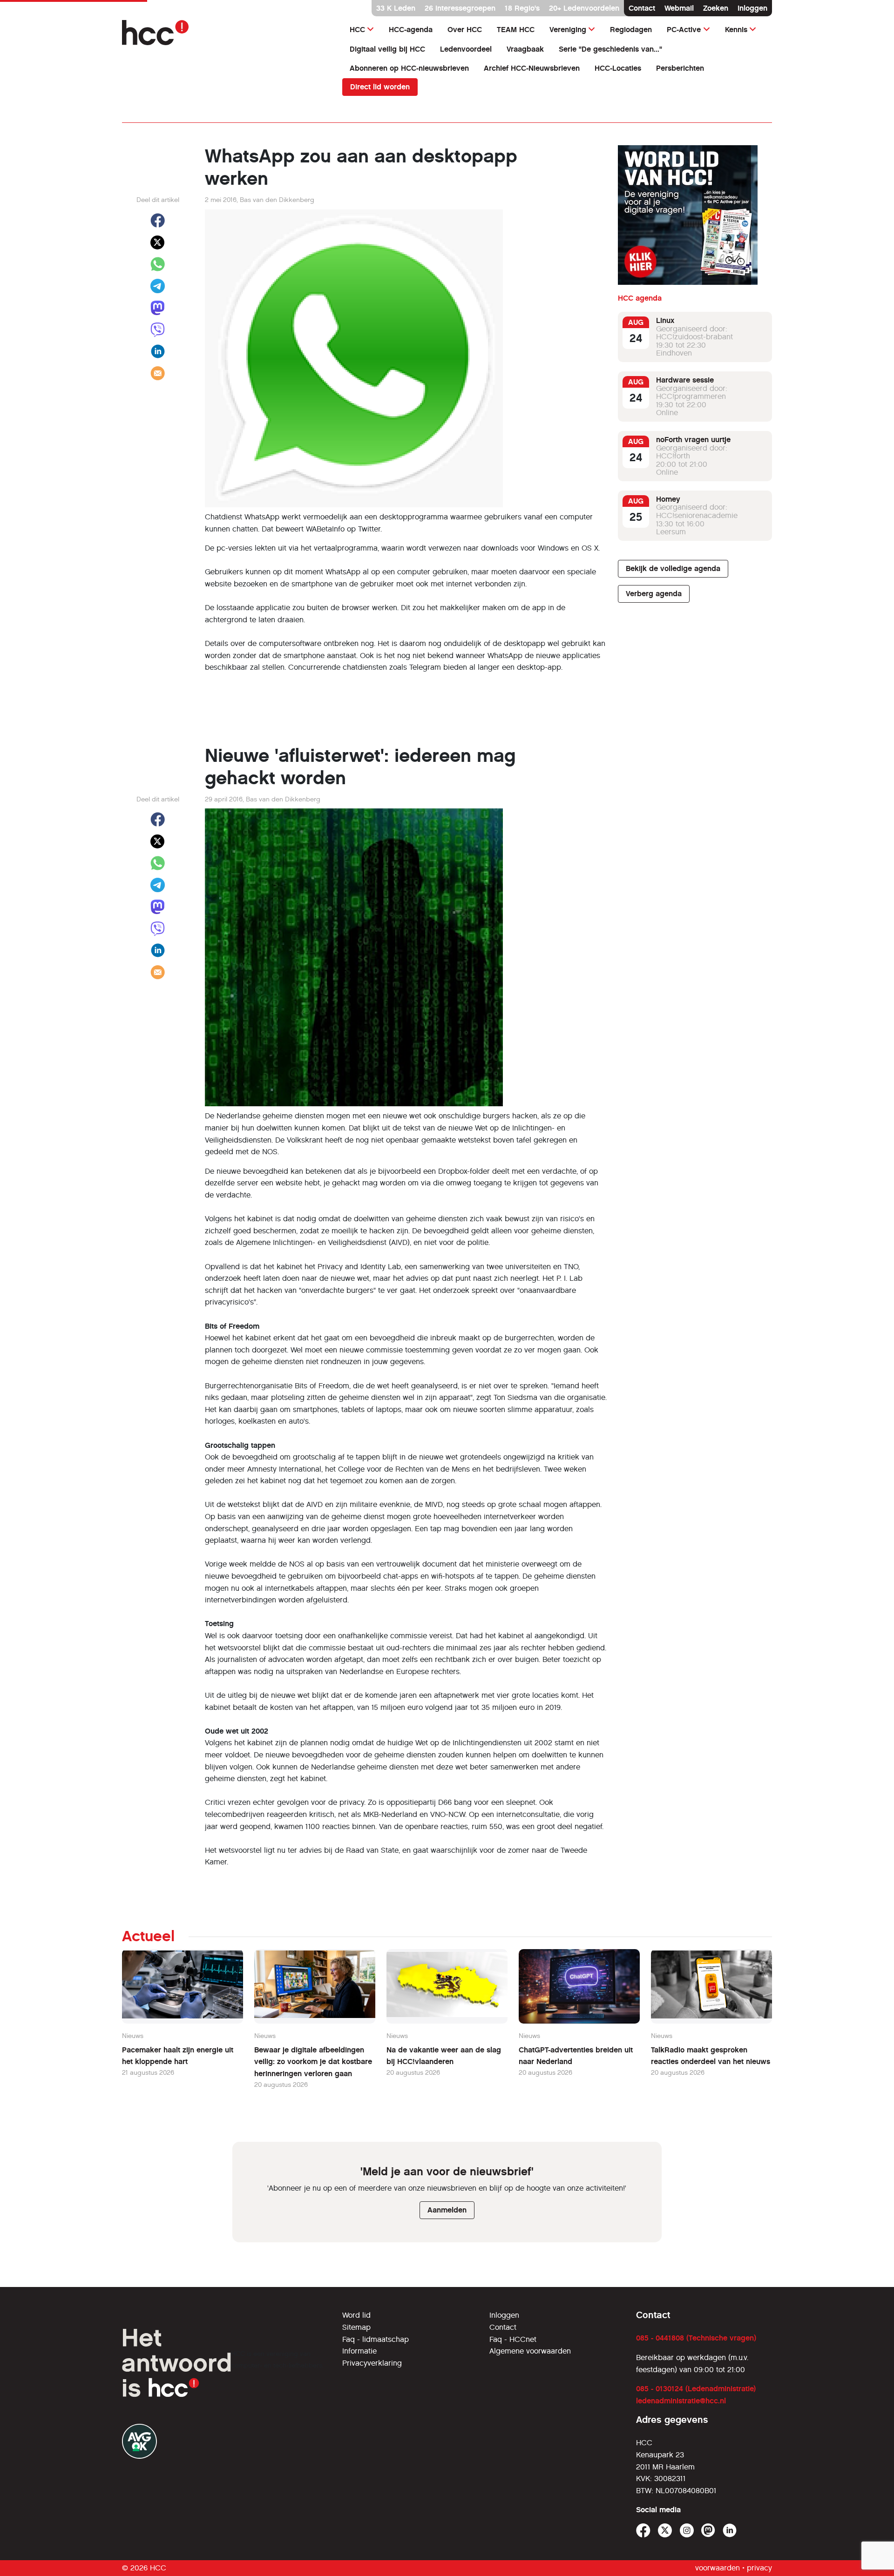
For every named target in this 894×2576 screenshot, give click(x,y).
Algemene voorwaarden (530, 2351)
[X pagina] (665, 2531)
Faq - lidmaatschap (376, 2339)
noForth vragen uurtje (693, 440)
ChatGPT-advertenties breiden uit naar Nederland (576, 2056)
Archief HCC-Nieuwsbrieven (532, 68)
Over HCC (465, 30)
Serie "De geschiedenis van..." (610, 49)
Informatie (359, 2351)
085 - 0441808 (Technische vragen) (696, 2338)
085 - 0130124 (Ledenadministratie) (696, 2389)
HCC (357, 30)
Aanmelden (447, 2210)
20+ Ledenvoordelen (584, 8)
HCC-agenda (411, 30)
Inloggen (752, 8)
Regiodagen (631, 30)
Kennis (736, 30)
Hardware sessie (685, 380)
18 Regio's (522, 8)
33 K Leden (396, 8)
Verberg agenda (654, 594)
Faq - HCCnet (513, 2339)
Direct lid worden (380, 87)
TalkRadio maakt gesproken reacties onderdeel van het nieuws (711, 2056)
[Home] (227, 33)
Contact (642, 8)
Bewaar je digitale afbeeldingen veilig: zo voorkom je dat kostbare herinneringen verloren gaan (313, 2062)
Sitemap (356, 2327)
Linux (665, 320)
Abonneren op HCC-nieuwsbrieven (409, 68)
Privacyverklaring (372, 2363)
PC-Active (684, 30)
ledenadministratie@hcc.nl (681, 2401)
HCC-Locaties (618, 68)
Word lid (356, 2315)
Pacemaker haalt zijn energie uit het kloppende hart (178, 2056)
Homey (668, 499)
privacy (759, 2568)
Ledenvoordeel (466, 49)
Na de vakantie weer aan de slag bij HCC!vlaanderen (444, 2056)
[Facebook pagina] (643, 2531)
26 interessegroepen (460, 8)
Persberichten (680, 68)
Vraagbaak (525, 49)
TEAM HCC (516, 30)
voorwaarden (718, 2568)
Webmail (679, 8)
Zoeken (716, 8)
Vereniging (568, 30)
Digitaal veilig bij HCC (387, 49)
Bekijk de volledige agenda (673, 568)
